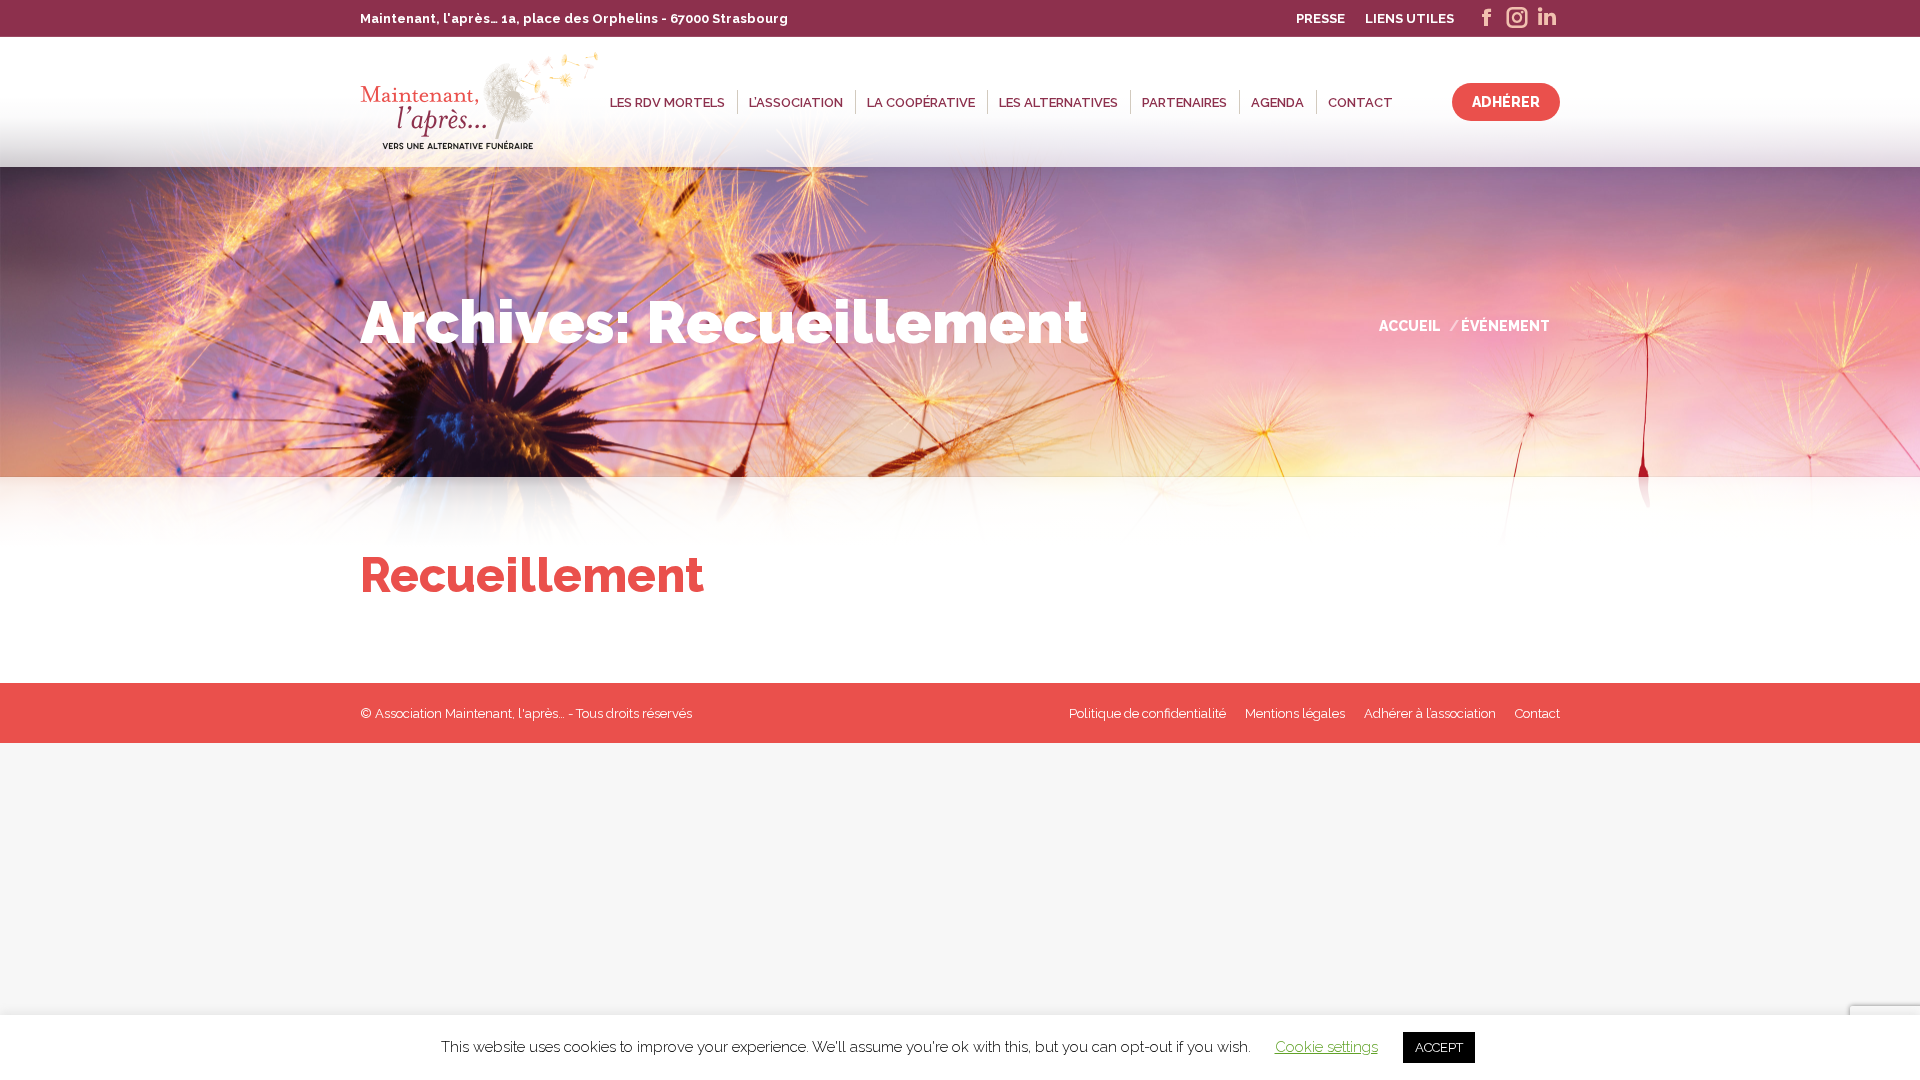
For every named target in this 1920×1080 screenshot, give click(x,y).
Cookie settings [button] (1326, 1047)
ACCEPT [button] (1439, 1047)
